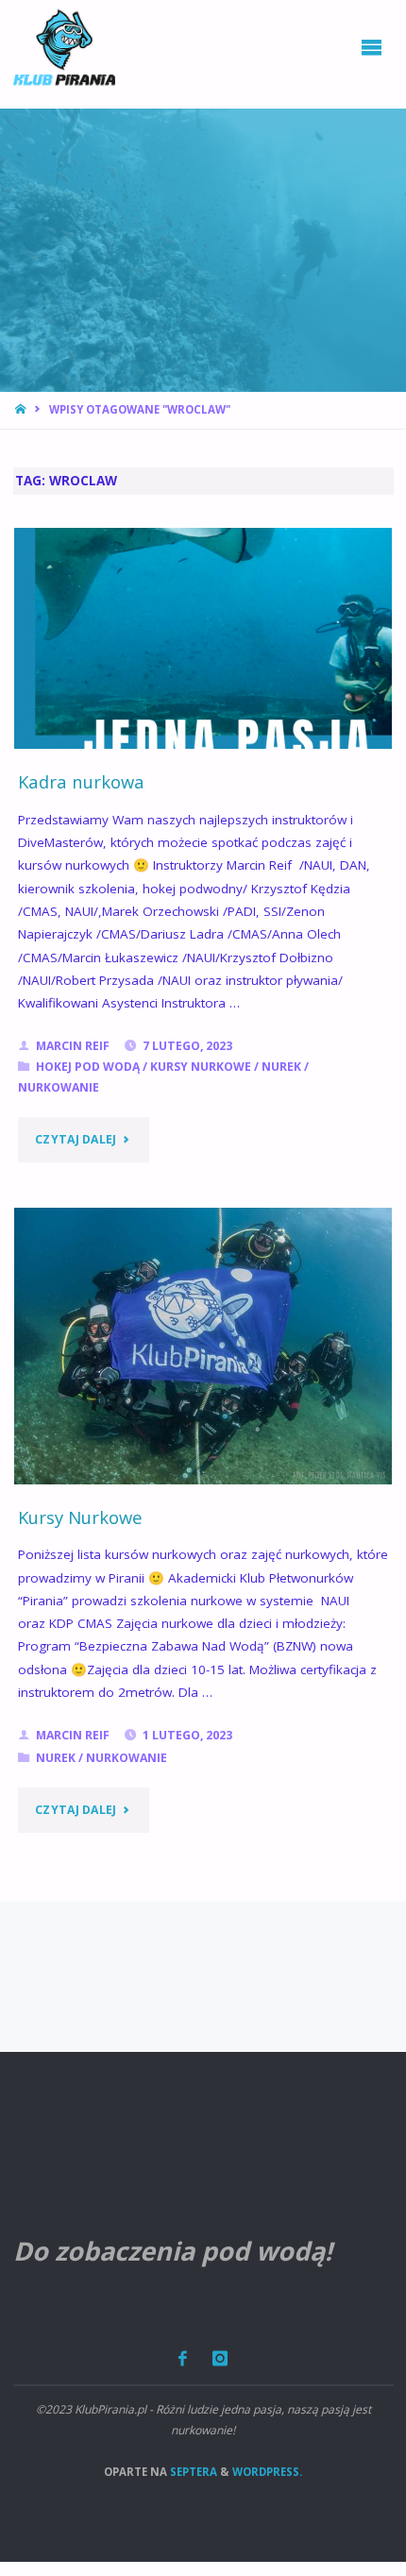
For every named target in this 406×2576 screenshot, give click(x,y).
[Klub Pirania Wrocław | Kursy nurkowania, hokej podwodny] (64, 47)
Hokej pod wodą (88, 1067)
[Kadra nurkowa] (203, 639)
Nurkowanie (59, 1087)
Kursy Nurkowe (80, 1517)
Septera (192, 2472)
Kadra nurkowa (81, 781)
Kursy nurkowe (201, 1067)
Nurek (281, 1067)
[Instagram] (220, 2358)
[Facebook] (182, 2358)
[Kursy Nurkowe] (203, 1346)
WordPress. (267, 2472)
